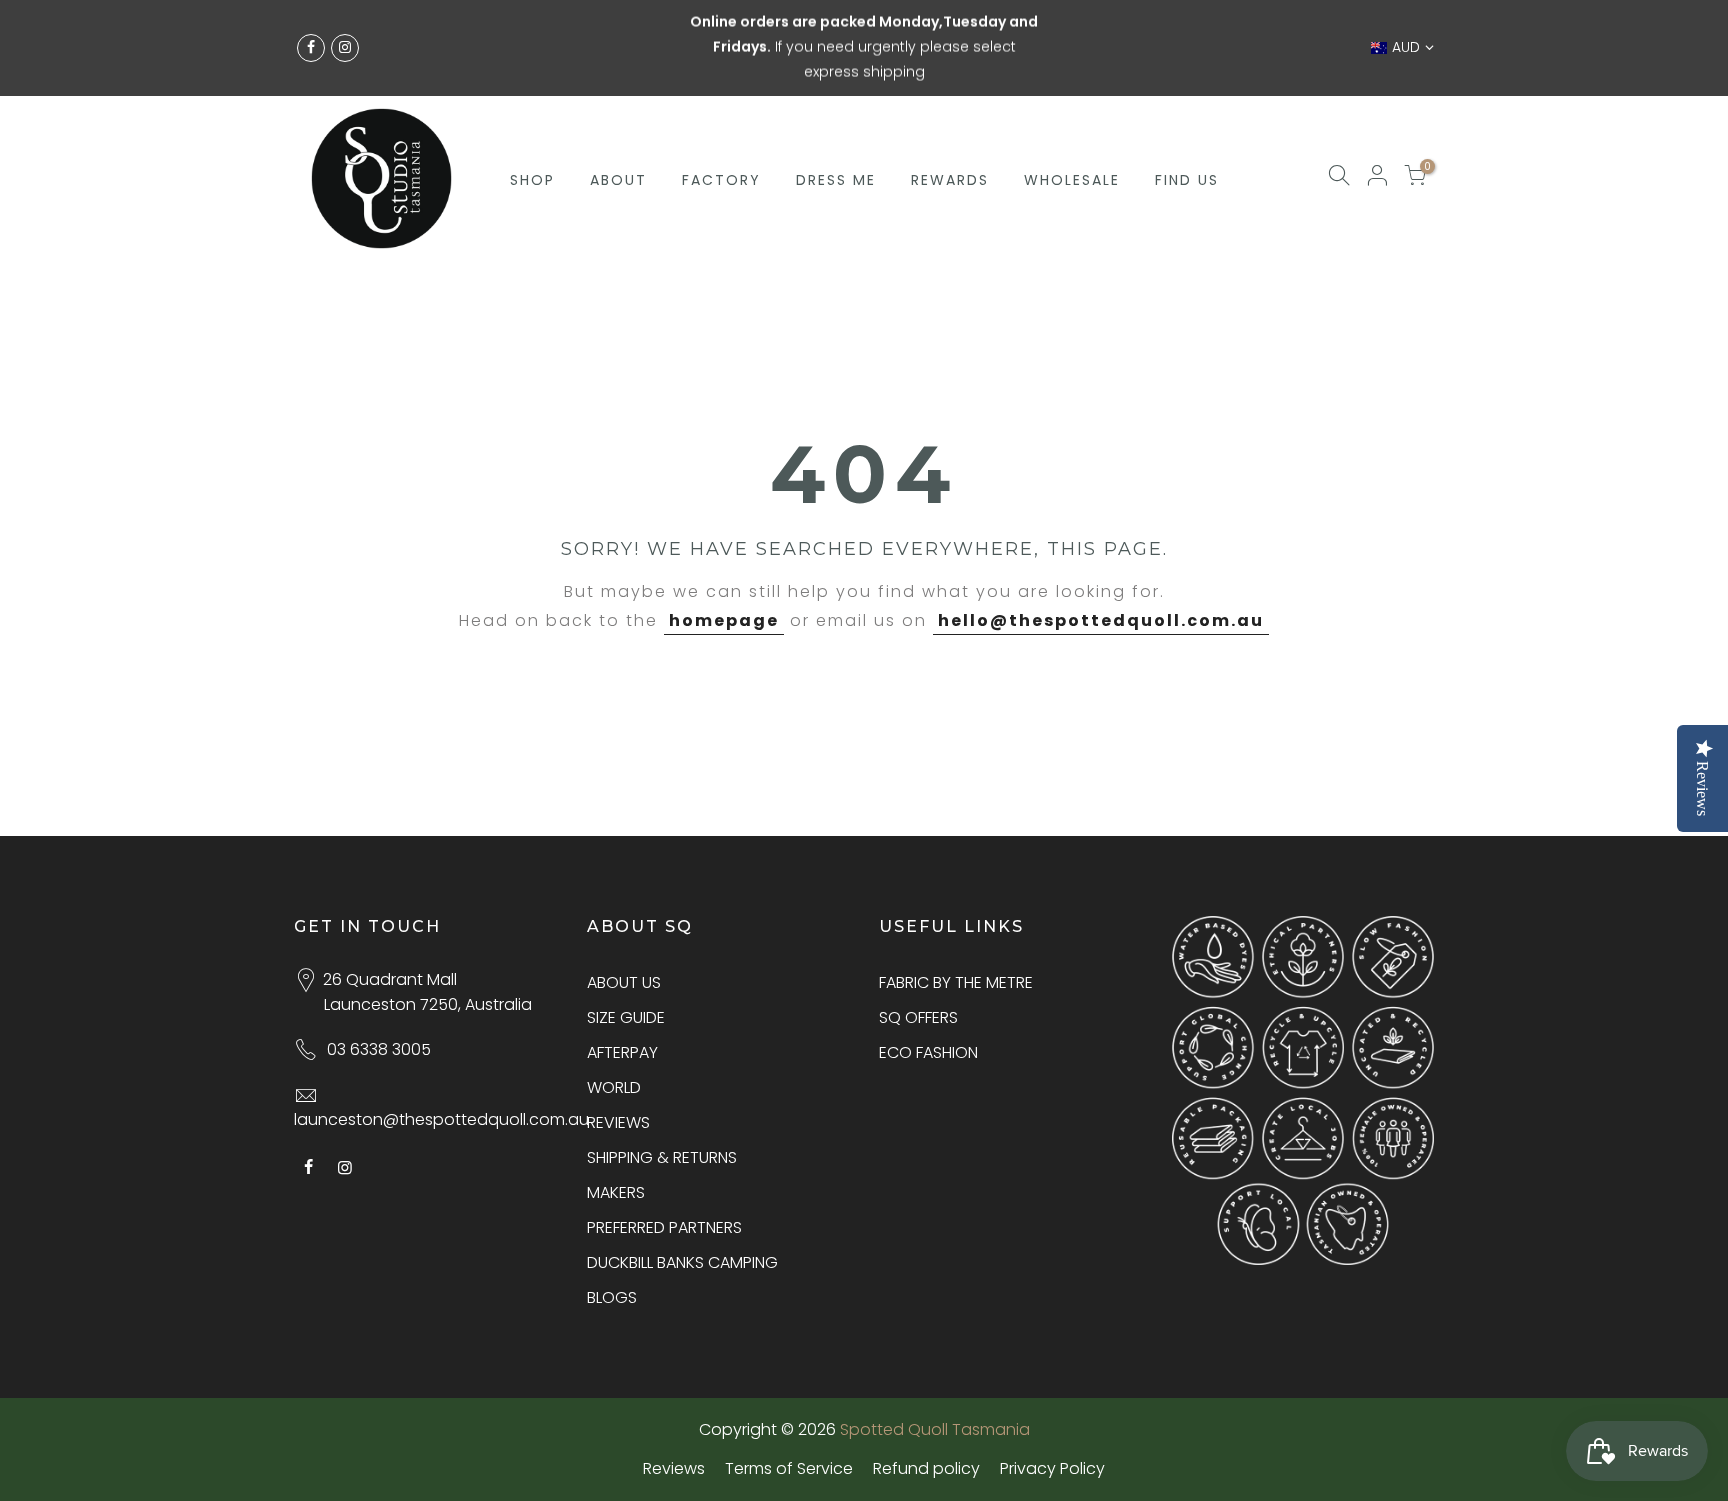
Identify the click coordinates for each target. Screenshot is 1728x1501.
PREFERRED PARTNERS (664, 1227)
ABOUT (618, 134)
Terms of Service (789, 1468)
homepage (724, 620)
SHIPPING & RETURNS (662, 1157)
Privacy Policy (1052, 1468)
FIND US (1187, 134)
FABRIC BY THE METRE (956, 982)
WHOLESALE (1072, 134)
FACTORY (721, 134)
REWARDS (950, 134)
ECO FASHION (928, 1052)
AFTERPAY (622, 1052)
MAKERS (616, 1192)
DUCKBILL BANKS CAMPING (682, 1262)
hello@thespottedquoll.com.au (1101, 620)
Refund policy (926, 1468)
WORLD (614, 1087)
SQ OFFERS (918, 1017)
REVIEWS (618, 1122)
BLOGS (612, 1297)
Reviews (674, 1468)
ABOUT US (624, 982)
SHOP (532, 134)
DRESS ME (836, 134)
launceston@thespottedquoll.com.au (441, 1119)
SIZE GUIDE (626, 1017)
